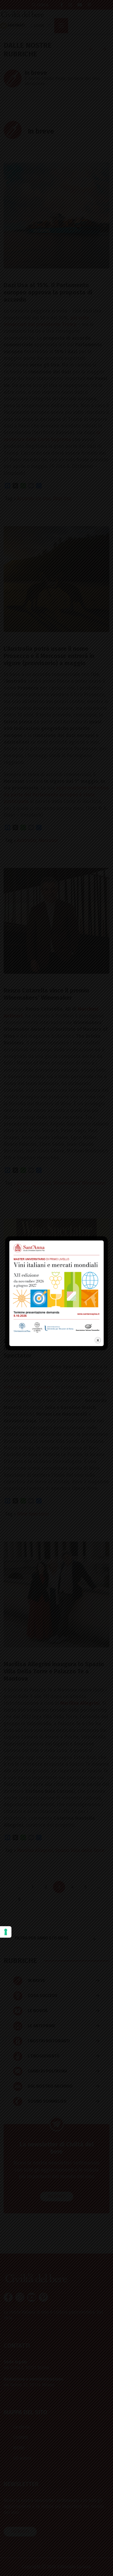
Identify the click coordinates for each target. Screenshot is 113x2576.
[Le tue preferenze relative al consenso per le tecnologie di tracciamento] (6, 1932)
